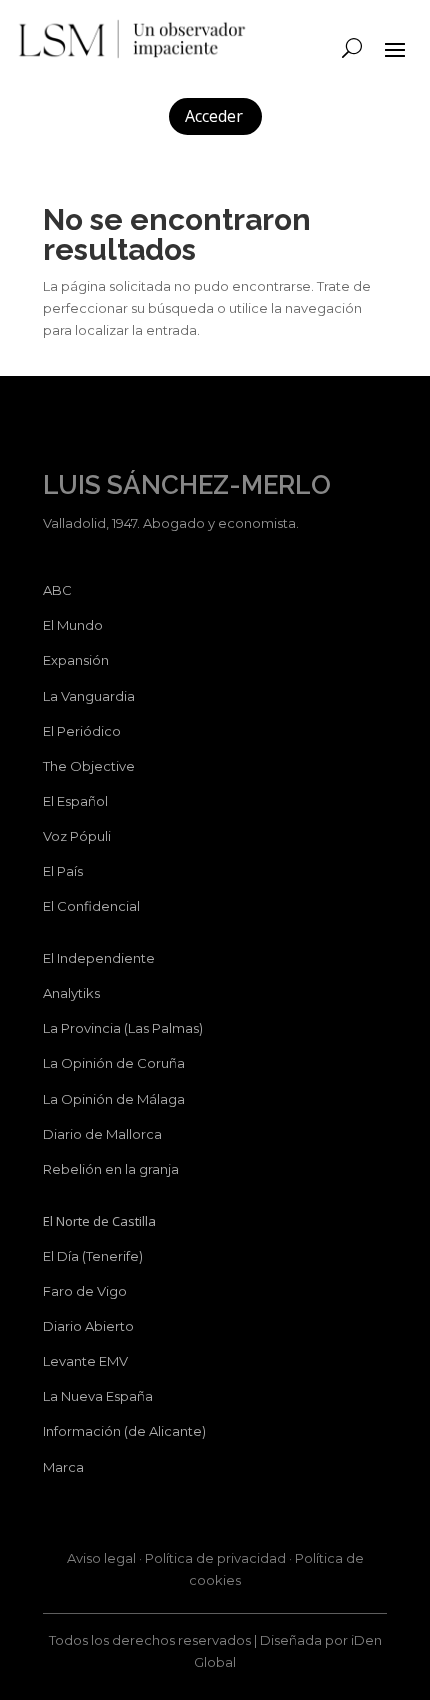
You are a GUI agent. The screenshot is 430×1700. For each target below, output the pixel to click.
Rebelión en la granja (111, 1169)
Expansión (76, 660)
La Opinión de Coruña (114, 1063)
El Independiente (99, 958)
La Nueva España (98, 1396)
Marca (63, 1467)
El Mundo (73, 625)
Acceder (214, 116)
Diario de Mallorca (102, 1134)
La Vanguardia (89, 696)
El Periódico (82, 731)
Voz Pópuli (77, 836)
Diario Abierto (88, 1326)
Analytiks (71, 993)
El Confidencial (91, 906)
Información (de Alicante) (124, 1431)
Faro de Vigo (85, 1291)
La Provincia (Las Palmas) (123, 1028)
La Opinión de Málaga (114, 1099)
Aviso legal (101, 1558)
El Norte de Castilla (99, 1221)
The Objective (89, 766)
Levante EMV (85, 1361)
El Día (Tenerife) (93, 1256)
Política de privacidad (215, 1558)
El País (63, 871)
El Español (75, 801)
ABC (57, 590)
